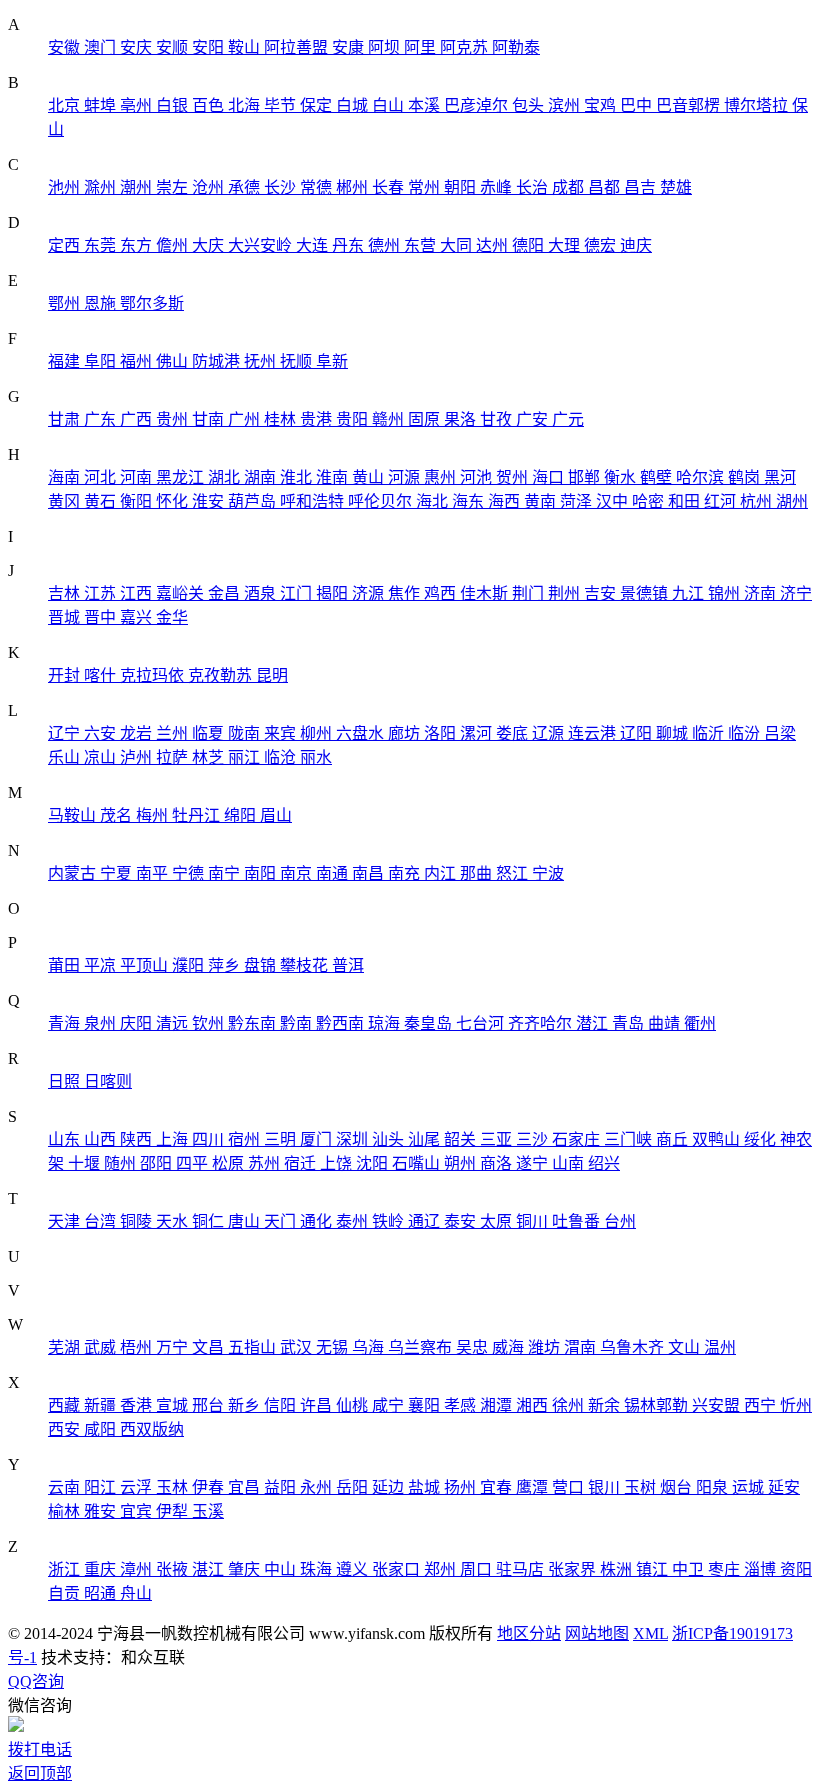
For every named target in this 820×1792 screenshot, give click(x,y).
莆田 (66, 965)
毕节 (282, 105)
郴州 (354, 187)
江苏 (102, 593)
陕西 (138, 1139)
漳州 (138, 1569)
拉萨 (174, 757)
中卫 (690, 1569)
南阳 (262, 873)
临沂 (710, 733)
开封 (66, 675)
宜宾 (138, 1511)
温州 (720, 1347)
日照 (66, 1081)
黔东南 (254, 1023)
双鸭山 (718, 1139)
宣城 (174, 1405)
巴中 (638, 105)
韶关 (462, 1139)
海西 (506, 501)
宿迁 (302, 1163)
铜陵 (138, 1221)
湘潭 (498, 1405)
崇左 (174, 187)
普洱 (348, 965)
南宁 (226, 873)
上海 (174, 1139)
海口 (550, 477)
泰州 (354, 1221)
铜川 (534, 1221)
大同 (458, 245)
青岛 (630, 1023)
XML (650, 1633)
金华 (172, 617)
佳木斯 (486, 593)
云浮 (138, 1487)
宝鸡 (602, 105)
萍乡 (226, 965)
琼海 (386, 1023)
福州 (138, 361)
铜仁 (210, 1221)
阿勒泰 (516, 47)
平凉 (102, 965)
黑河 (780, 477)
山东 (66, 1139)
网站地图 (597, 1633)
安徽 (66, 47)
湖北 (226, 477)
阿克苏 (466, 47)
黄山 (370, 477)
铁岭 (390, 1221)
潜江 (594, 1023)
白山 (390, 105)
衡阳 (138, 501)
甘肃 (66, 419)
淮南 (334, 477)
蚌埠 (102, 105)
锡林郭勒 (658, 1405)
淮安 (210, 501)
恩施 (102, 303)
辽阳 (638, 733)
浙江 (66, 1569)
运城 (750, 1487)
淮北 (298, 477)
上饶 (338, 1163)
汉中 (614, 501)
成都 (570, 187)
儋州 (174, 245)
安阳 (210, 47)
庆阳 (138, 1023)
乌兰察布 (422, 1347)
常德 (318, 187)
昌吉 (642, 187)
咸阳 (102, 1429)
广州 (246, 419)
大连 (314, 245)
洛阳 (442, 733)
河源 (406, 477)
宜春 (498, 1487)
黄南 (542, 501)
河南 (138, 477)
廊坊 (406, 733)
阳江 (102, 1487)
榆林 (66, 1511)
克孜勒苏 (222, 675)
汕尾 (426, 1139)
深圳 (354, 1139)
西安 (66, 1429)
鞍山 (246, 47)
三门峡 (630, 1139)
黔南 (298, 1023)
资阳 (796, 1569)
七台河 (482, 1023)
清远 (174, 1023)
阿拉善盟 (298, 47)
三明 (282, 1139)
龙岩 (138, 733)
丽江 (246, 757)
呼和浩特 (314, 501)
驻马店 (522, 1569)
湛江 (210, 1569)
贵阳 (354, 419)
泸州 (138, 757)
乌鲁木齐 (634, 1347)
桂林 (282, 419)
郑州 (442, 1569)
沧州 (210, 187)
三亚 (498, 1139)
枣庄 (726, 1569)
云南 (66, 1487)
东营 (422, 245)
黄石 (102, 501)
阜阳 (102, 361)
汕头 (390, 1139)
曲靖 (666, 1023)
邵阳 (158, 1163)
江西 (138, 593)
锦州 (726, 593)
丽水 (316, 757)
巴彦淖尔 (478, 105)
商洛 (498, 1163)
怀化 (174, 501)
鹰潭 (534, 1487)
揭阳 (334, 593)
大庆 (210, 245)
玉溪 (208, 1511)
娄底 (514, 733)
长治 (534, 187)
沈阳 (374, 1163)
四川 (210, 1139)
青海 (66, 1023)
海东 (470, 501)
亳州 (138, 105)
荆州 (566, 593)
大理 (566, 245)
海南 (66, 477)
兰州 (174, 733)
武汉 (298, 1347)
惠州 (442, 477)
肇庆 (246, 1569)
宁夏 (118, 873)
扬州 (462, 1487)
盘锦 (262, 965)
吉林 (66, 593)
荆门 (530, 593)
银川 (606, 1487)
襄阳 (426, 1405)
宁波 (548, 873)
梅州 (154, 815)
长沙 (282, 187)
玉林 (174, 1487)
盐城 (426, 1487)
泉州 (102, 1023)
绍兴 (604, 1163)
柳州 (318, 733)
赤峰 (498, 187)
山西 (102, 1139)
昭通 (102, 1593)
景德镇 (646, 593)
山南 (570, 1163)
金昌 (226, 593)
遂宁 (534, 1163)
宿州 (246, 1139)
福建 (66, 361)
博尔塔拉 (758, 105)
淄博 (762, 1569)
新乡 (246, 1405)
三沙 (534, 1139)
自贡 (66, 1593)
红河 (722, 501)
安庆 (138, 47)
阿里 (422, 47)
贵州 (174, 419)
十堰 (86, 1163)
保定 (318, 105)
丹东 (350, 245)
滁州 (102, 187)
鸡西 (442, 593)
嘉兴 (138, 617)
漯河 (478, 733)
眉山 (276, 815)
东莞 (102, 245)
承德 (246, 187)
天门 (282, 1221)
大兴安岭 (262, 245)
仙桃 (354, 1405)
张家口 (398, 1569)
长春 (390, 187)
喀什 (102, 675)
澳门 (102, 47)
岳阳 (354, 1487)
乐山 (66, 757)
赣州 (390, 419)
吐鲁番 (578, 1221)
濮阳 (190, 965)
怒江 (514, 873)
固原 (426, 419)
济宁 (796, 593)
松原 (230, 1163)
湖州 (792, 501)
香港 (138, 1405)
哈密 (650, 501)
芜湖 (66, 1347)
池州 (66, 187)
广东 (102, 419)
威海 (510, 1347)
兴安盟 (718, 1405)
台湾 (102, 1221)
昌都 (606, 187)
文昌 (210, 1347)
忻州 (796, 1405)
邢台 (210, 1405)
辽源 (550, 733)
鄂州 (66, 303)
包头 (530, 105)
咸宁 (390, 1405)
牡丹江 (198, 815)
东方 (138, 245)
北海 (246, 105)
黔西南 (342, 1023)
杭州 (758, 501)
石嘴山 (418, 1163)
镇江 (654, 1569)
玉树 (642, 1487)
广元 (568, 419)
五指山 (254, 1347)
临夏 (210, 733)
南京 (298, 873)
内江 (442, 873)
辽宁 (66, 733)
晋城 (66, 617)
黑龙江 (182, 477)
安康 (350, 47)
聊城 (674, 733)
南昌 (370, 873)
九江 (690, 593)
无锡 (334, 1347)
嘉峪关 (182, 593)
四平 (194, 1163)
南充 (406, 873)
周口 (478, 1569)
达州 (494, 245)
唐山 (246, 1221)
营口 (570, 1487)
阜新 (332, 361)
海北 (434, 501)
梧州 (138, 1347)
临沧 (282, 757)
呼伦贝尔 (382, 501)
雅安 (102, 1511)
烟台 (678, 1487)
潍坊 (546, 1347)
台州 (620, 1221)
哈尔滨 (702, 477)
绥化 (762, 1139)
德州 (386, 245)
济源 (370, 593)
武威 (102, 1347)
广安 (534, 419)
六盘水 (362, 733)
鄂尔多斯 (152, 303)
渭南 (582, 1347)
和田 (686, 501)
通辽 (426, 1221)
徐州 (570, 1405)
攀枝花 (306, 965)
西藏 (66, 1405)
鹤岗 (746, 477)
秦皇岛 (430, 1023)
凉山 (102, 757)
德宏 (602, 245)
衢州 (700, 1023)
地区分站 (529, 1633)
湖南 (262, 477)
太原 (498, 1221)
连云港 (594, 733)
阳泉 (714, 1487)
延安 (784, 1487)
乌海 (370, 1347)
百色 (210, 105)
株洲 (618, 1569)
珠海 (318, 1569)
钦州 (210, 1023)
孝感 (462, 1405)
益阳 (282, 1487)
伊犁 (174, 1511)
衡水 (622, 477)
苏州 (266, 1163)
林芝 (210, 757)
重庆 (102, 1569)
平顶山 (146, 965)
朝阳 (462, 187)
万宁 (174, 1347)
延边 (390, 1487)
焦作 (406, 593)
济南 (762, 593)
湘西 (534, 1405)
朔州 (462, 1163)
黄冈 (66, 501)
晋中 (102, 617)
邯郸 (586, 477)
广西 (138, 419)
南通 (334, 873)
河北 (102, 477)
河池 (478, 477)
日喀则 (108, 1081)
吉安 (602, 593)
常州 (426, 187)
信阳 (282, 1405)
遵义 (354, 1569)
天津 (66, 1221)
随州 (122, 1163)
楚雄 (676, 187)
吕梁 (780, 733)
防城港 (218, 361)
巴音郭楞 (690, 105)
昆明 (272, 675)
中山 (282, 1569)
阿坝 (386, 47)
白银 (174, 105)
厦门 (318, 1139)
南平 (154, 873)
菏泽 (578, 501)
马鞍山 (74, 815)
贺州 (514, 477)
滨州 (566, 105)
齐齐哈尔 (542, 1023)
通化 (318, 1221)
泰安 (462, 1221)
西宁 (762, 1405)
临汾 (746, 733)
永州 (318, 1487)
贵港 (318, 419)
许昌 (318, 1405)
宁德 (190, 873)
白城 (354, 105)
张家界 (574, 1569)
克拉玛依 (154, 675)
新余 (606, 1405)
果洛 (462, 419)
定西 (66, 245)
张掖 (174, 1569)
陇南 (246, 733)
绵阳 (242, 815)
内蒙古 (74, 873)
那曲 (478, 873)
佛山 (174, 361)
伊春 (210, 1487)
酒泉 (262, 593)
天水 (174, 1221)
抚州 (262, 361)
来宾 (282, 733)
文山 (686, 1347)
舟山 (136, 1593)
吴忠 (474, 1347)
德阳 (530, 245)
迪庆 (636, 245)
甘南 (210, 419)
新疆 (102, 1405)
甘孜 (498, 419)
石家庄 (578, 1139)
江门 (298, 593)
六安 (102, 733)
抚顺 (298, 361)
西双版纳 (152, 1429)
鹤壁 (658, 477)
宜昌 (246, 1487)
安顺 (174, 47)
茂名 (118, 815)
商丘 (674, 1139)
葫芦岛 (254, 501)
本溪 (426, 105)
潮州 (138, 187)
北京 (66, 105)
